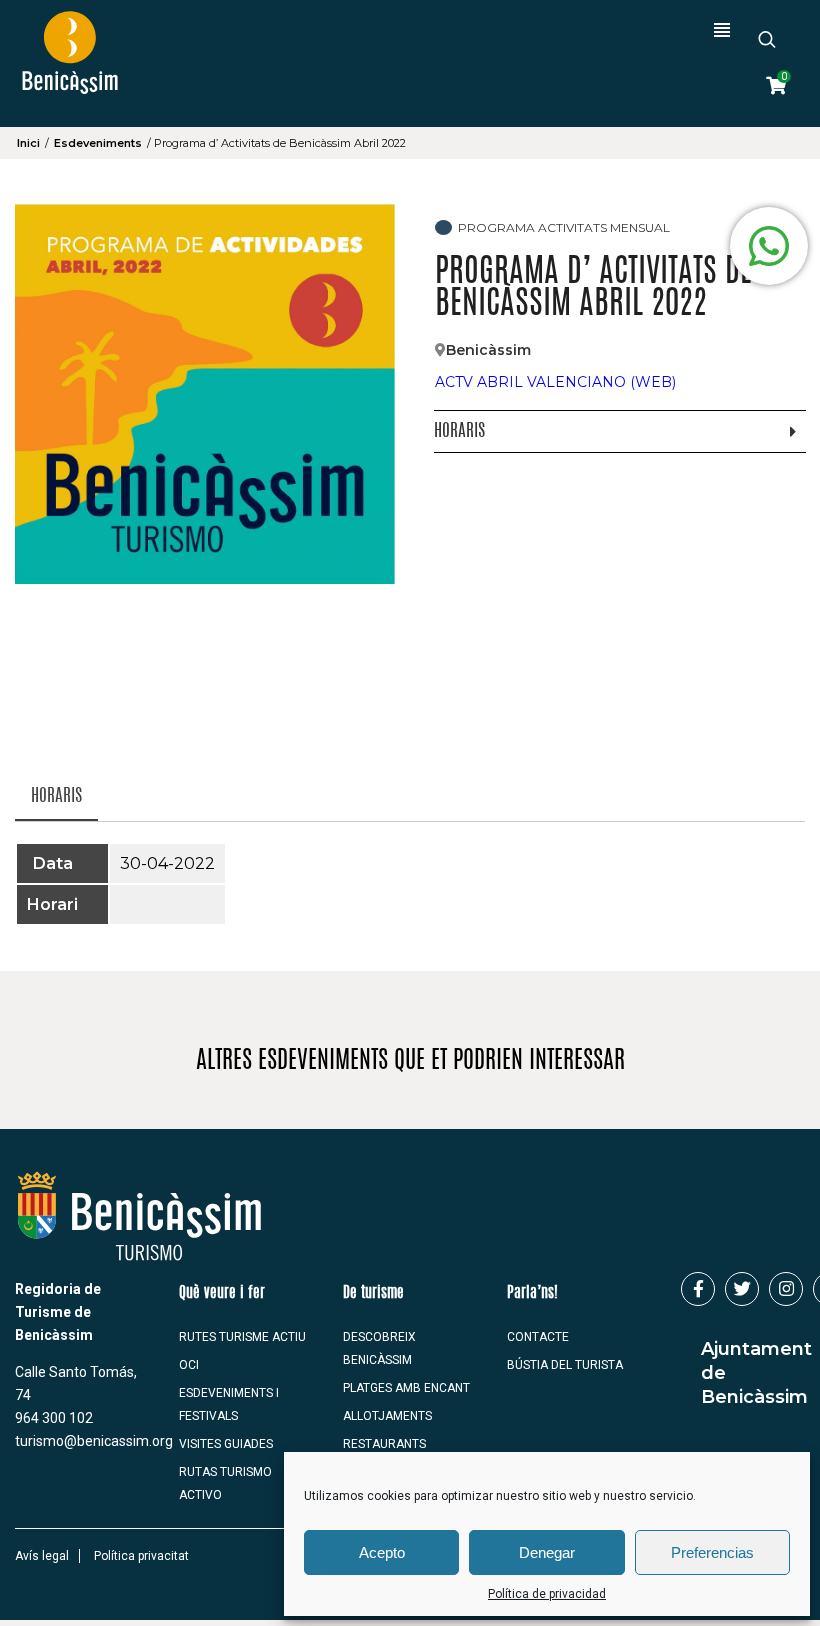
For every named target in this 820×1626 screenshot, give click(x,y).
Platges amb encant (406, 1388)
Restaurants (384, 1444)
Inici (28, 143)
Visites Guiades (226, 1444)
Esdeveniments (98, 143)
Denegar (547, 1552)
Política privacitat (141, 1556)
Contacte (538, 1337)
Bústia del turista (565, 1365)
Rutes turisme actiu (242, 1337)
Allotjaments (387, 1416)
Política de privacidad (547, 1594)
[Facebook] (698, 1289)
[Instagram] (786, 1289)
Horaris (56, 796)
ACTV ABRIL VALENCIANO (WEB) (555, 382)
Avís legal (42, 1556)
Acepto (382, 1552)
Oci (189, 1365)
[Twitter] (742, 1289)
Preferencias (712, 1552)
